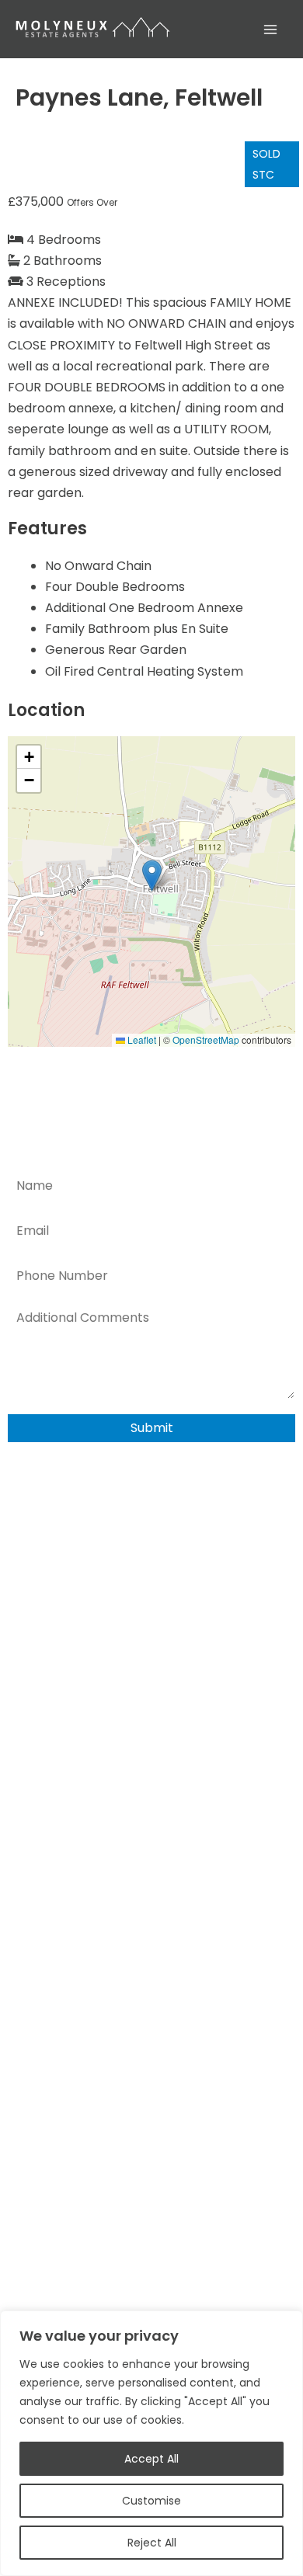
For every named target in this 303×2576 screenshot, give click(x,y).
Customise (151, 2501)
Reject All (152, 2543)
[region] (151, 2443)
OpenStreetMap (206, 1039)
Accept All (151, 2459)
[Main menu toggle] (270, 30)
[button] (152, 876)
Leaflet (141, 1039)
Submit (152, 1428)
